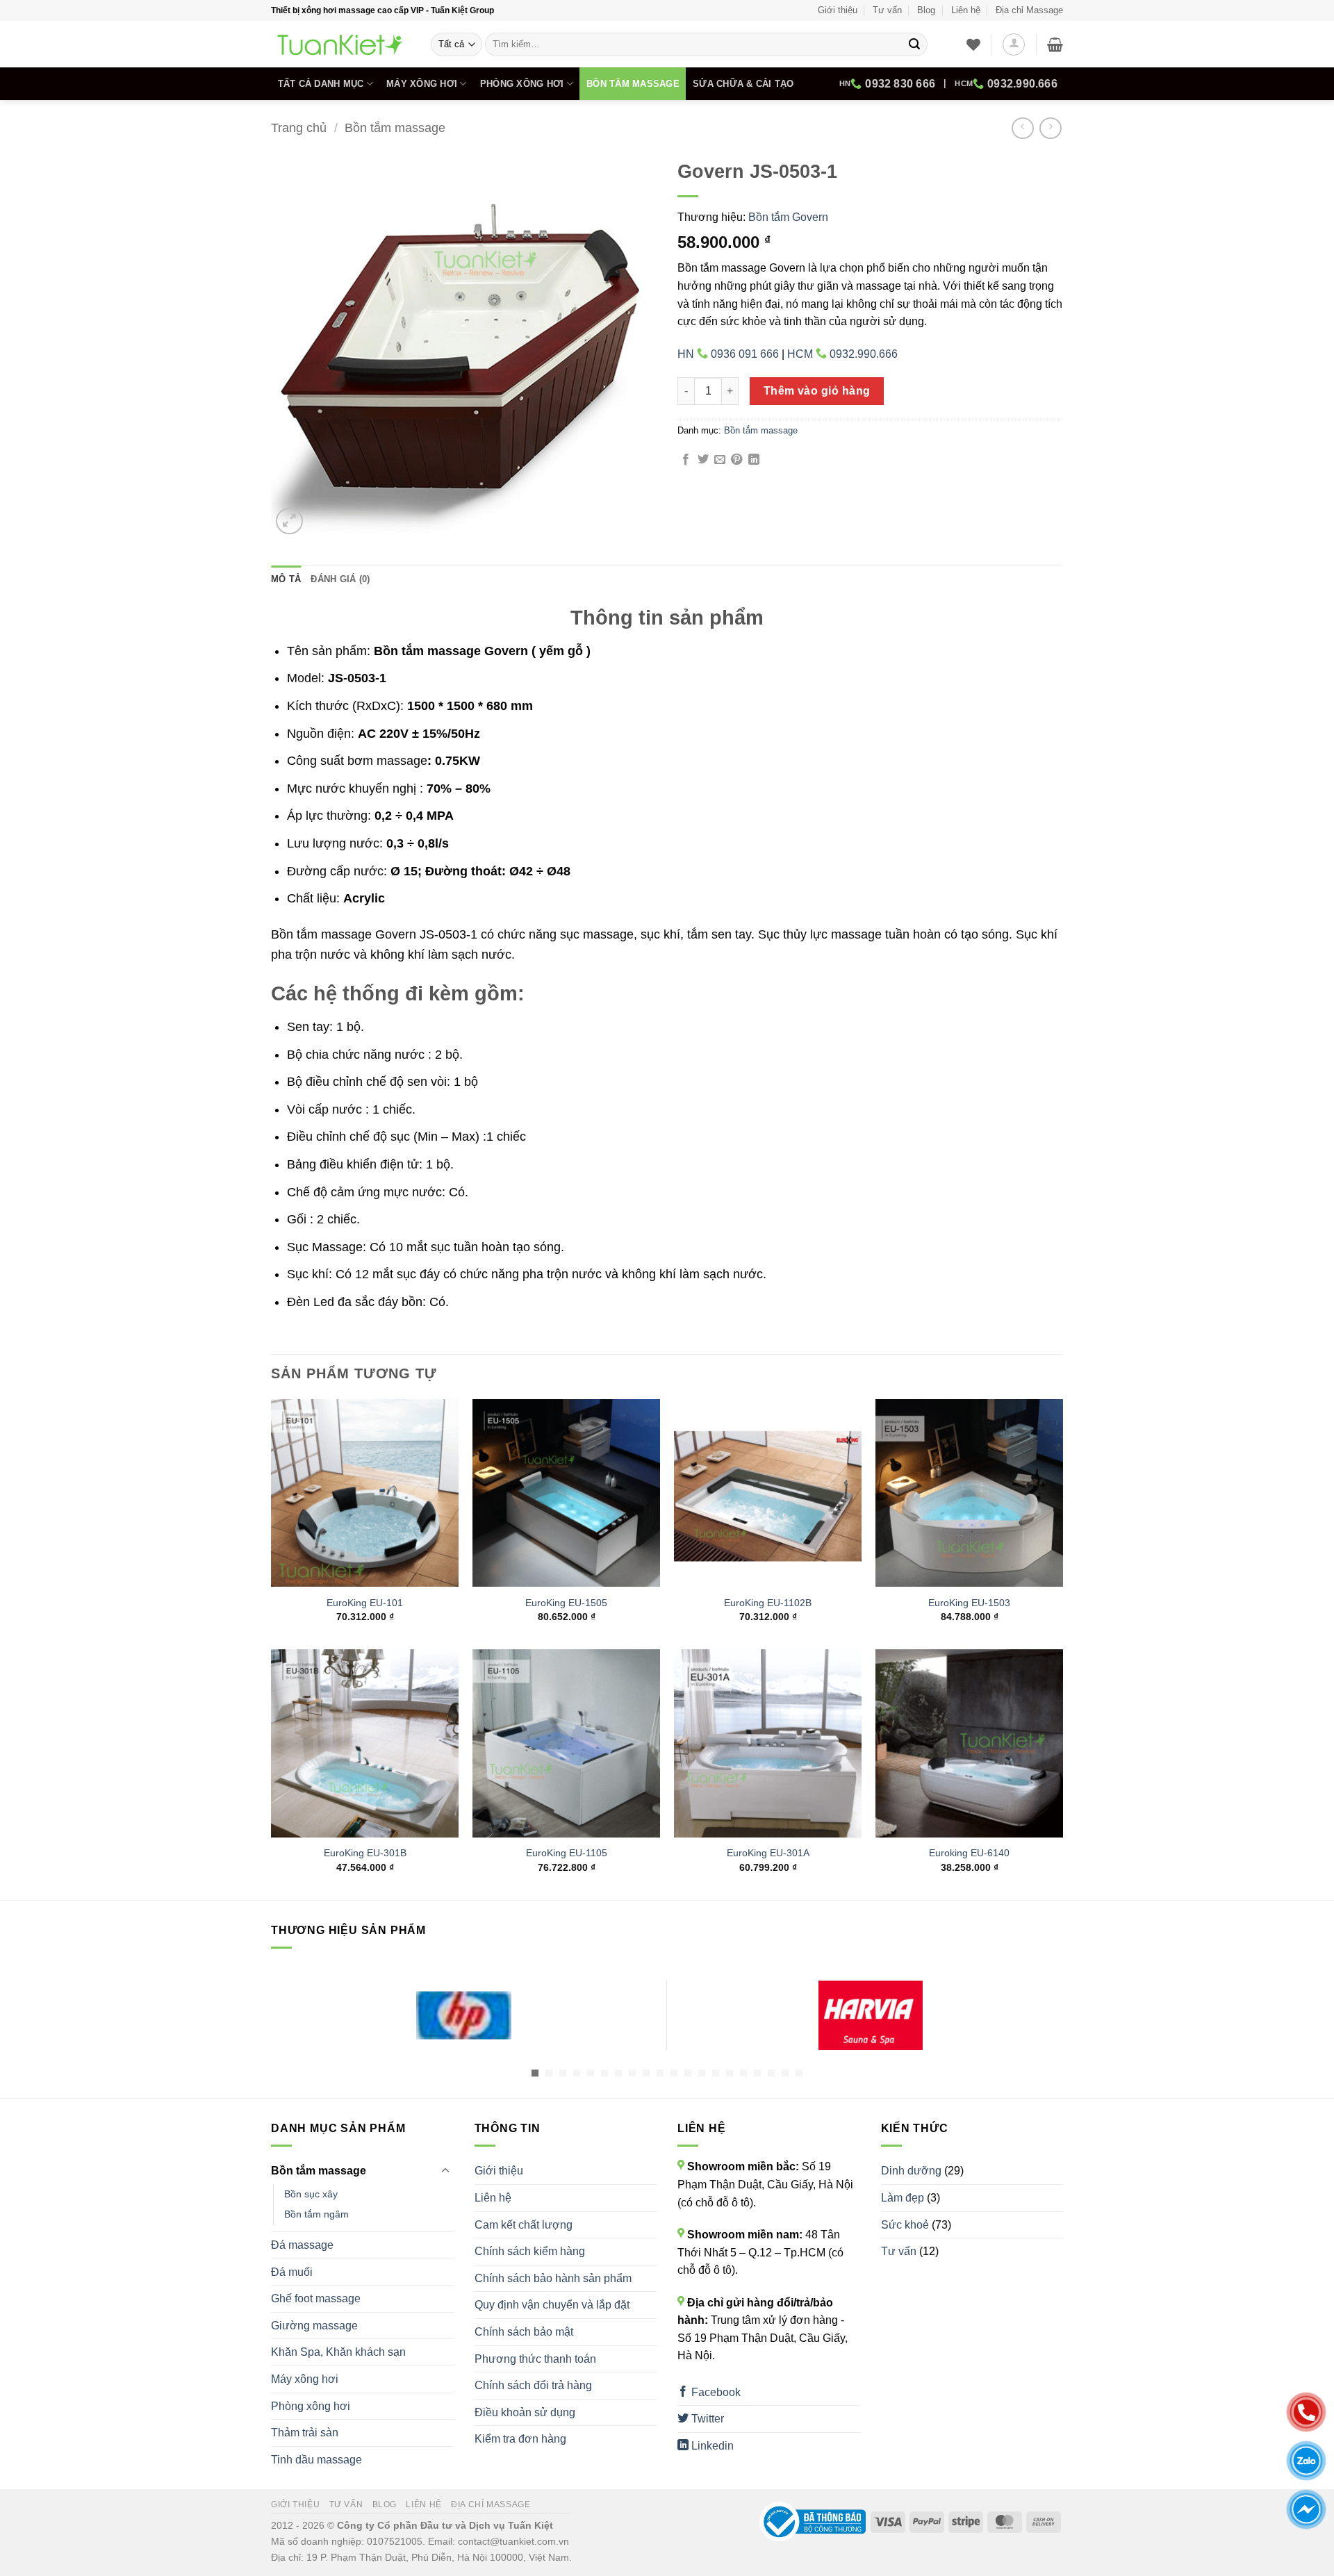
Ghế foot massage (316, 2298)
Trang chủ (299, 127)
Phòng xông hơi (522, 84)
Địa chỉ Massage (1029, 10)
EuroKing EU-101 (365, 1603)
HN (887, 84)
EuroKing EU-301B (365, 1853)
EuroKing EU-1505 (566, 1603)
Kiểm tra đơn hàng (520, 2439)
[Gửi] (914, 44)
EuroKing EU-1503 (969, 1603)
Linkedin (711, 2446)
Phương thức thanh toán (535, 2359)
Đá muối (292, 2272)
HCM (1006, 84)
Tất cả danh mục (321, 84)
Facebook (715, 2392)
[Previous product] (1050, 128)
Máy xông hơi (422, 84)
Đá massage (302, 2245)
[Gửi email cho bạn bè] (720, 460)
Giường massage (314, 2326)
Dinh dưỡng (911, 2171)
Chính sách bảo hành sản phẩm (553, 2278)
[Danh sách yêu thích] (973, 44)
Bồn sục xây (311, 2194)
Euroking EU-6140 (969, 1853)
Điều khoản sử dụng (525, 2412)
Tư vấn (887, 10)
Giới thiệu (838, 10)
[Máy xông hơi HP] (464, 2015)
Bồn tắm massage (633, 84)
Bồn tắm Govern (788, 217)
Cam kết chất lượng (524, 2225)
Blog (926, 10)
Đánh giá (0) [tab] (340, 579)
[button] (1014, 44)
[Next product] (1022, 128)
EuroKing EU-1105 (567, 1853)
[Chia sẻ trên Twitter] (703, 460)
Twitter (706, 2419)
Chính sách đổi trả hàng (533, 2385)
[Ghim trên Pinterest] (736, 460)
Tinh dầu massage (316, 2460)
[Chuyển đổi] (445, 2171)
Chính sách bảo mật (524, 2332)
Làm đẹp (903, 2198)
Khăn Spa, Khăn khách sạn (338, 2352)
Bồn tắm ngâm (316, 2214)
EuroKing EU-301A (768, 1853)
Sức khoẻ (905, 2225)
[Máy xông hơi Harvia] (870, 2015)
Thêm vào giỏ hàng (817, 391)
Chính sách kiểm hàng (530, 2251)
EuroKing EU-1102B (768, 1603)
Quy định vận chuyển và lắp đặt (552, 2305)
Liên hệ (966, 10)
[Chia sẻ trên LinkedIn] (754, 460)
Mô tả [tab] (286, 579)
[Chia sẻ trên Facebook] (686, 460)
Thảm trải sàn (305, 2433)
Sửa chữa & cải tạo (743, 84)
